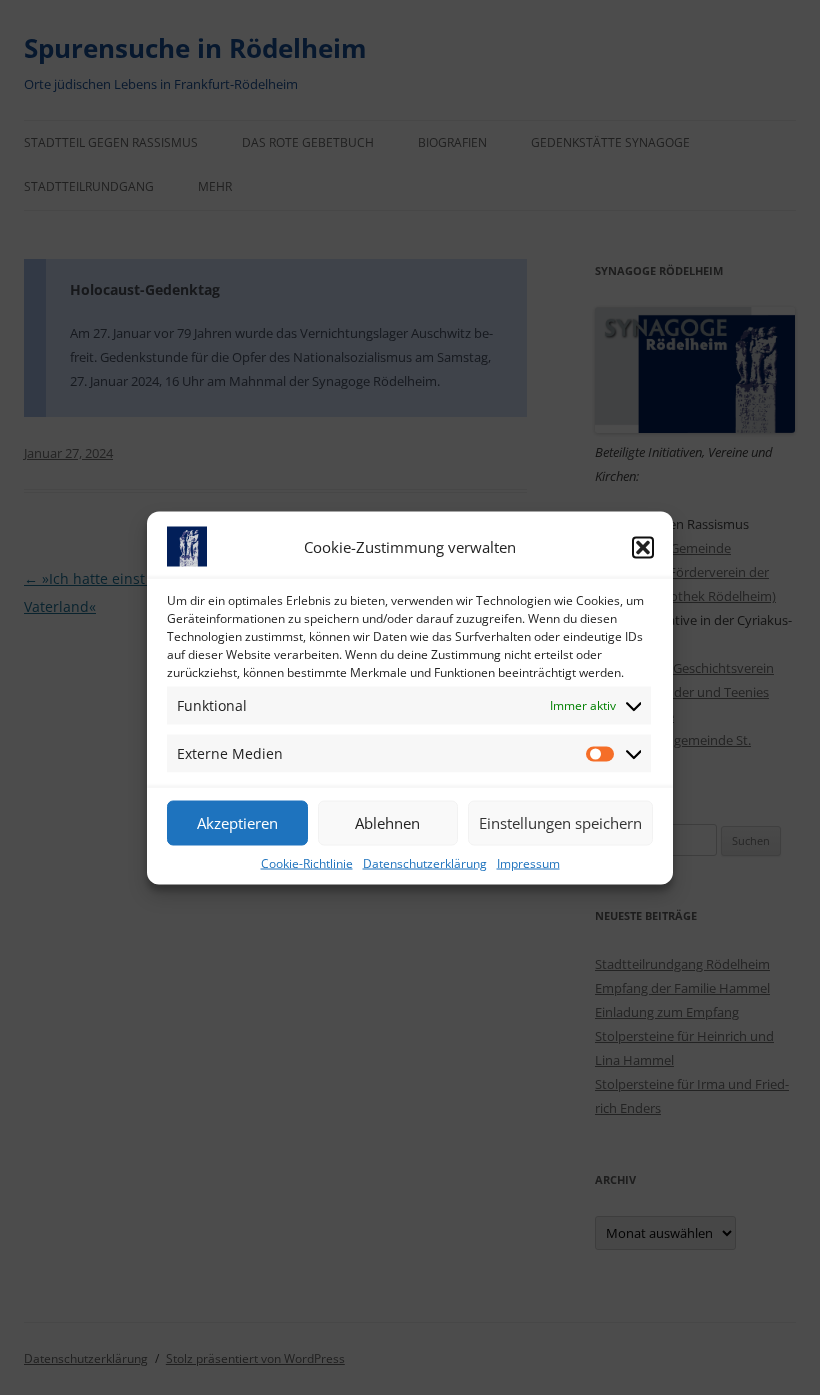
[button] (643, 547)
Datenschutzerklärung (425, 862)
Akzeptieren (237, 823)
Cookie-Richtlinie (307, 862)
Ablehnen (387, 823)
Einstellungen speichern (560, 823)
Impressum (528, 862)
